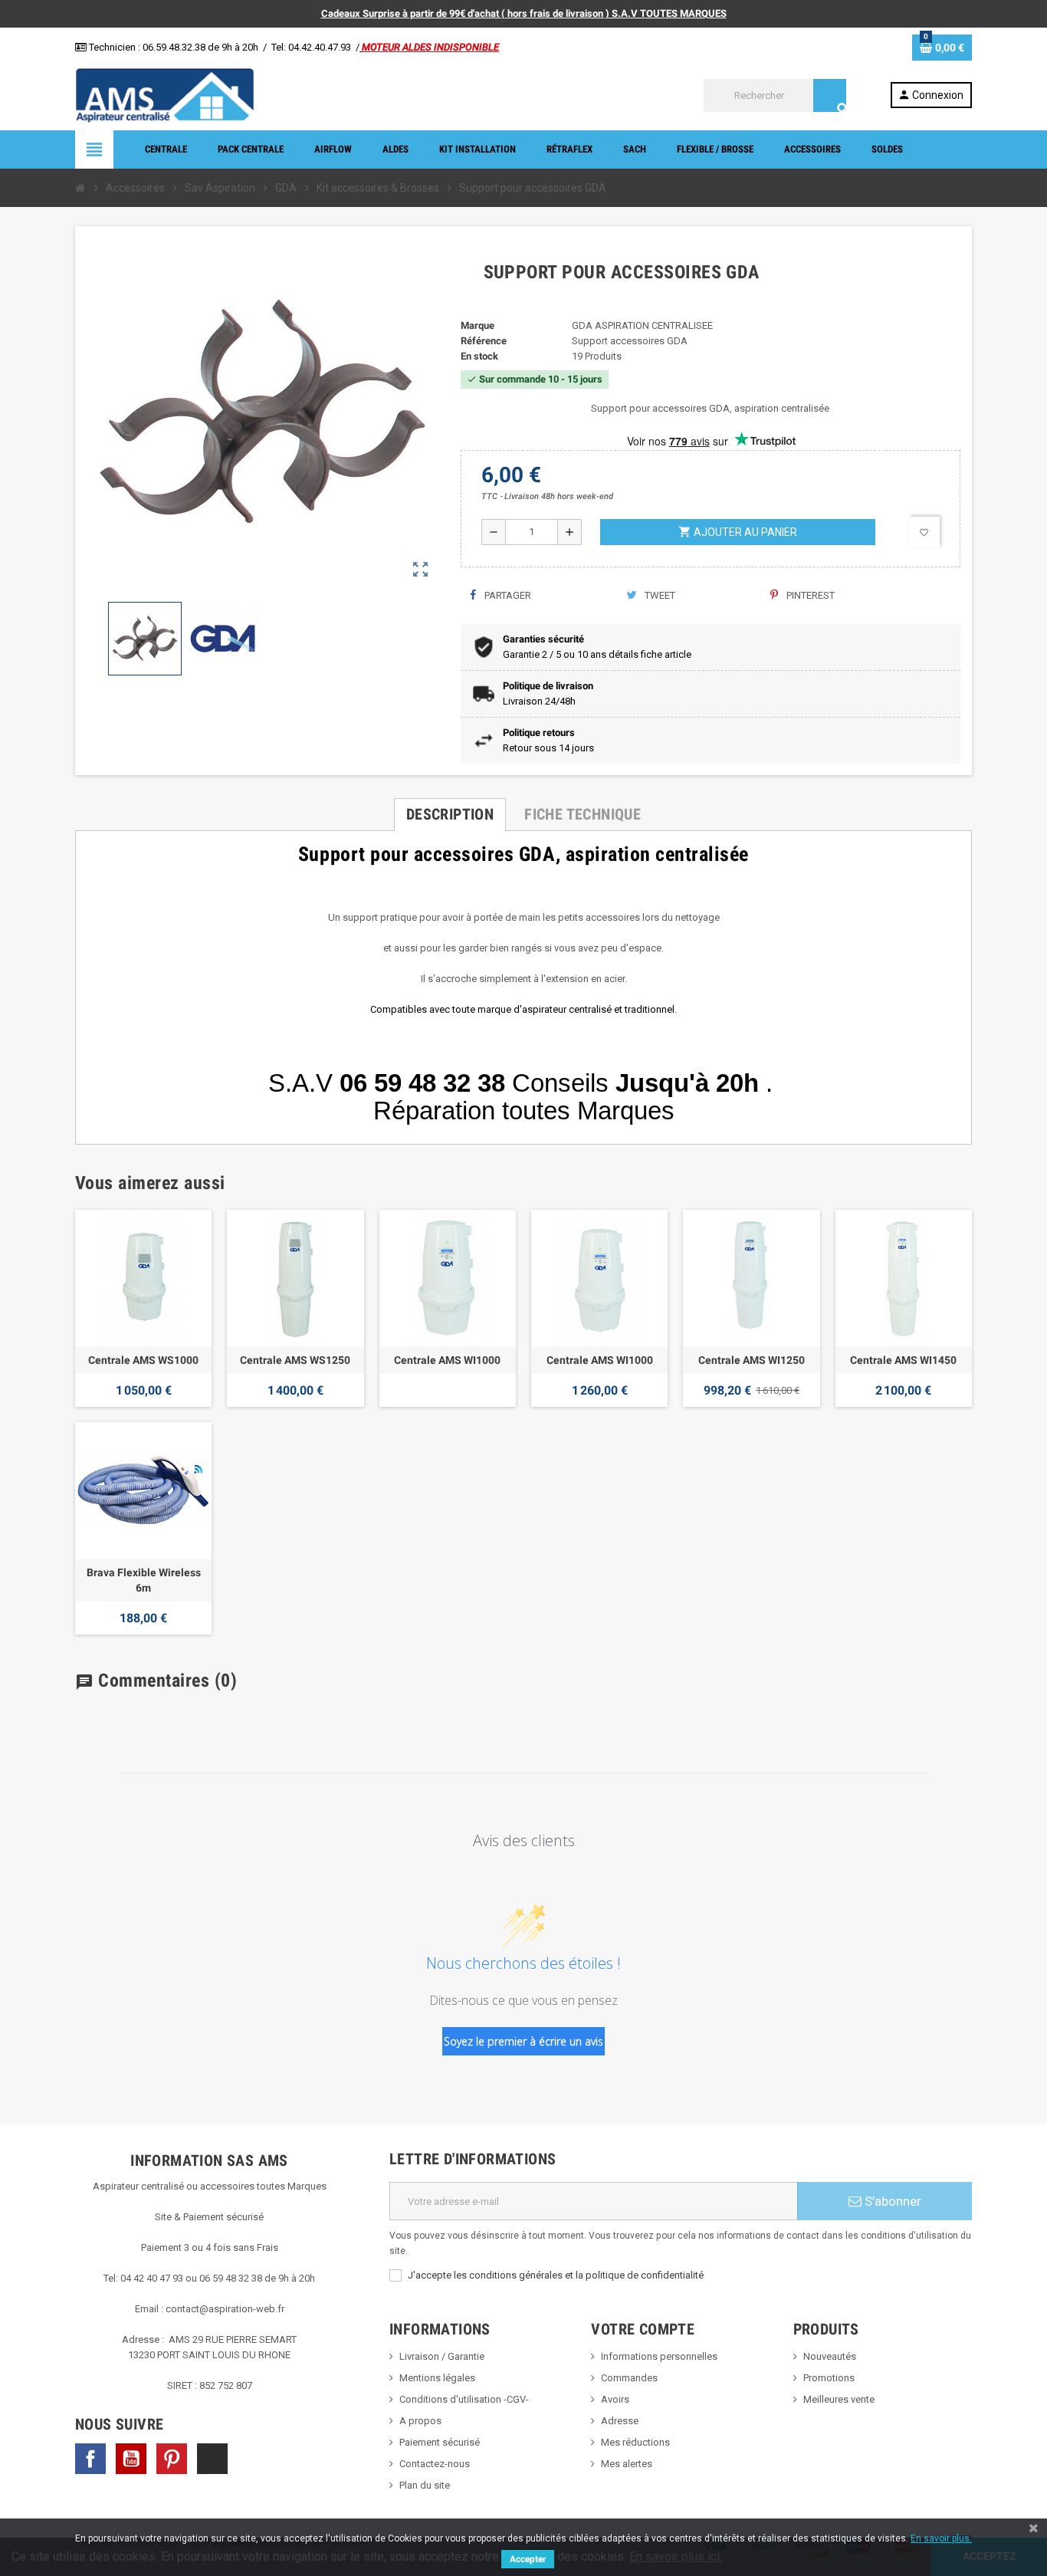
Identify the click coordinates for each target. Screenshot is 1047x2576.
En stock (479, 356)
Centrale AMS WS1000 (143, 1360)
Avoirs (615, 2399)
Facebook (90, 2459)
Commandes (629, 2378)
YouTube (131, 2459)
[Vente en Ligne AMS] (165, 95)
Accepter (528, 2559)
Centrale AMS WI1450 (903, 1360)
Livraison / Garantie (442, 2356)
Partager (507, 595)
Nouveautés (830, 2356)
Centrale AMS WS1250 (295, 1360)
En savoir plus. (941, 2538)
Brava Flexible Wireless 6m (144, 1580)
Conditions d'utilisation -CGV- (464, 2399)
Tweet (659, 595)
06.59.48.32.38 (174, 47)
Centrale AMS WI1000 (447, 1360)
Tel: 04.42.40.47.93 (311, 47)
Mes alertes (627, 2464)
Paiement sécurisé (440, 2442)
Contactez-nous (435, 2464)
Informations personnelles (659, 2356)
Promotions (829, 2378)
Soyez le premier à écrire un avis (523, 2041)
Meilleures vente (839, 2399)
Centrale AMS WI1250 (752, 1360)
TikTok (212, 2459)
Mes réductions (635, 2442)
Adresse (620, 2421)
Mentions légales (437, 2378)
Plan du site (425, 2485)
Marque (478, 325)
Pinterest (809, 595)
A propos (420, 2421)
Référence (484, 341)
